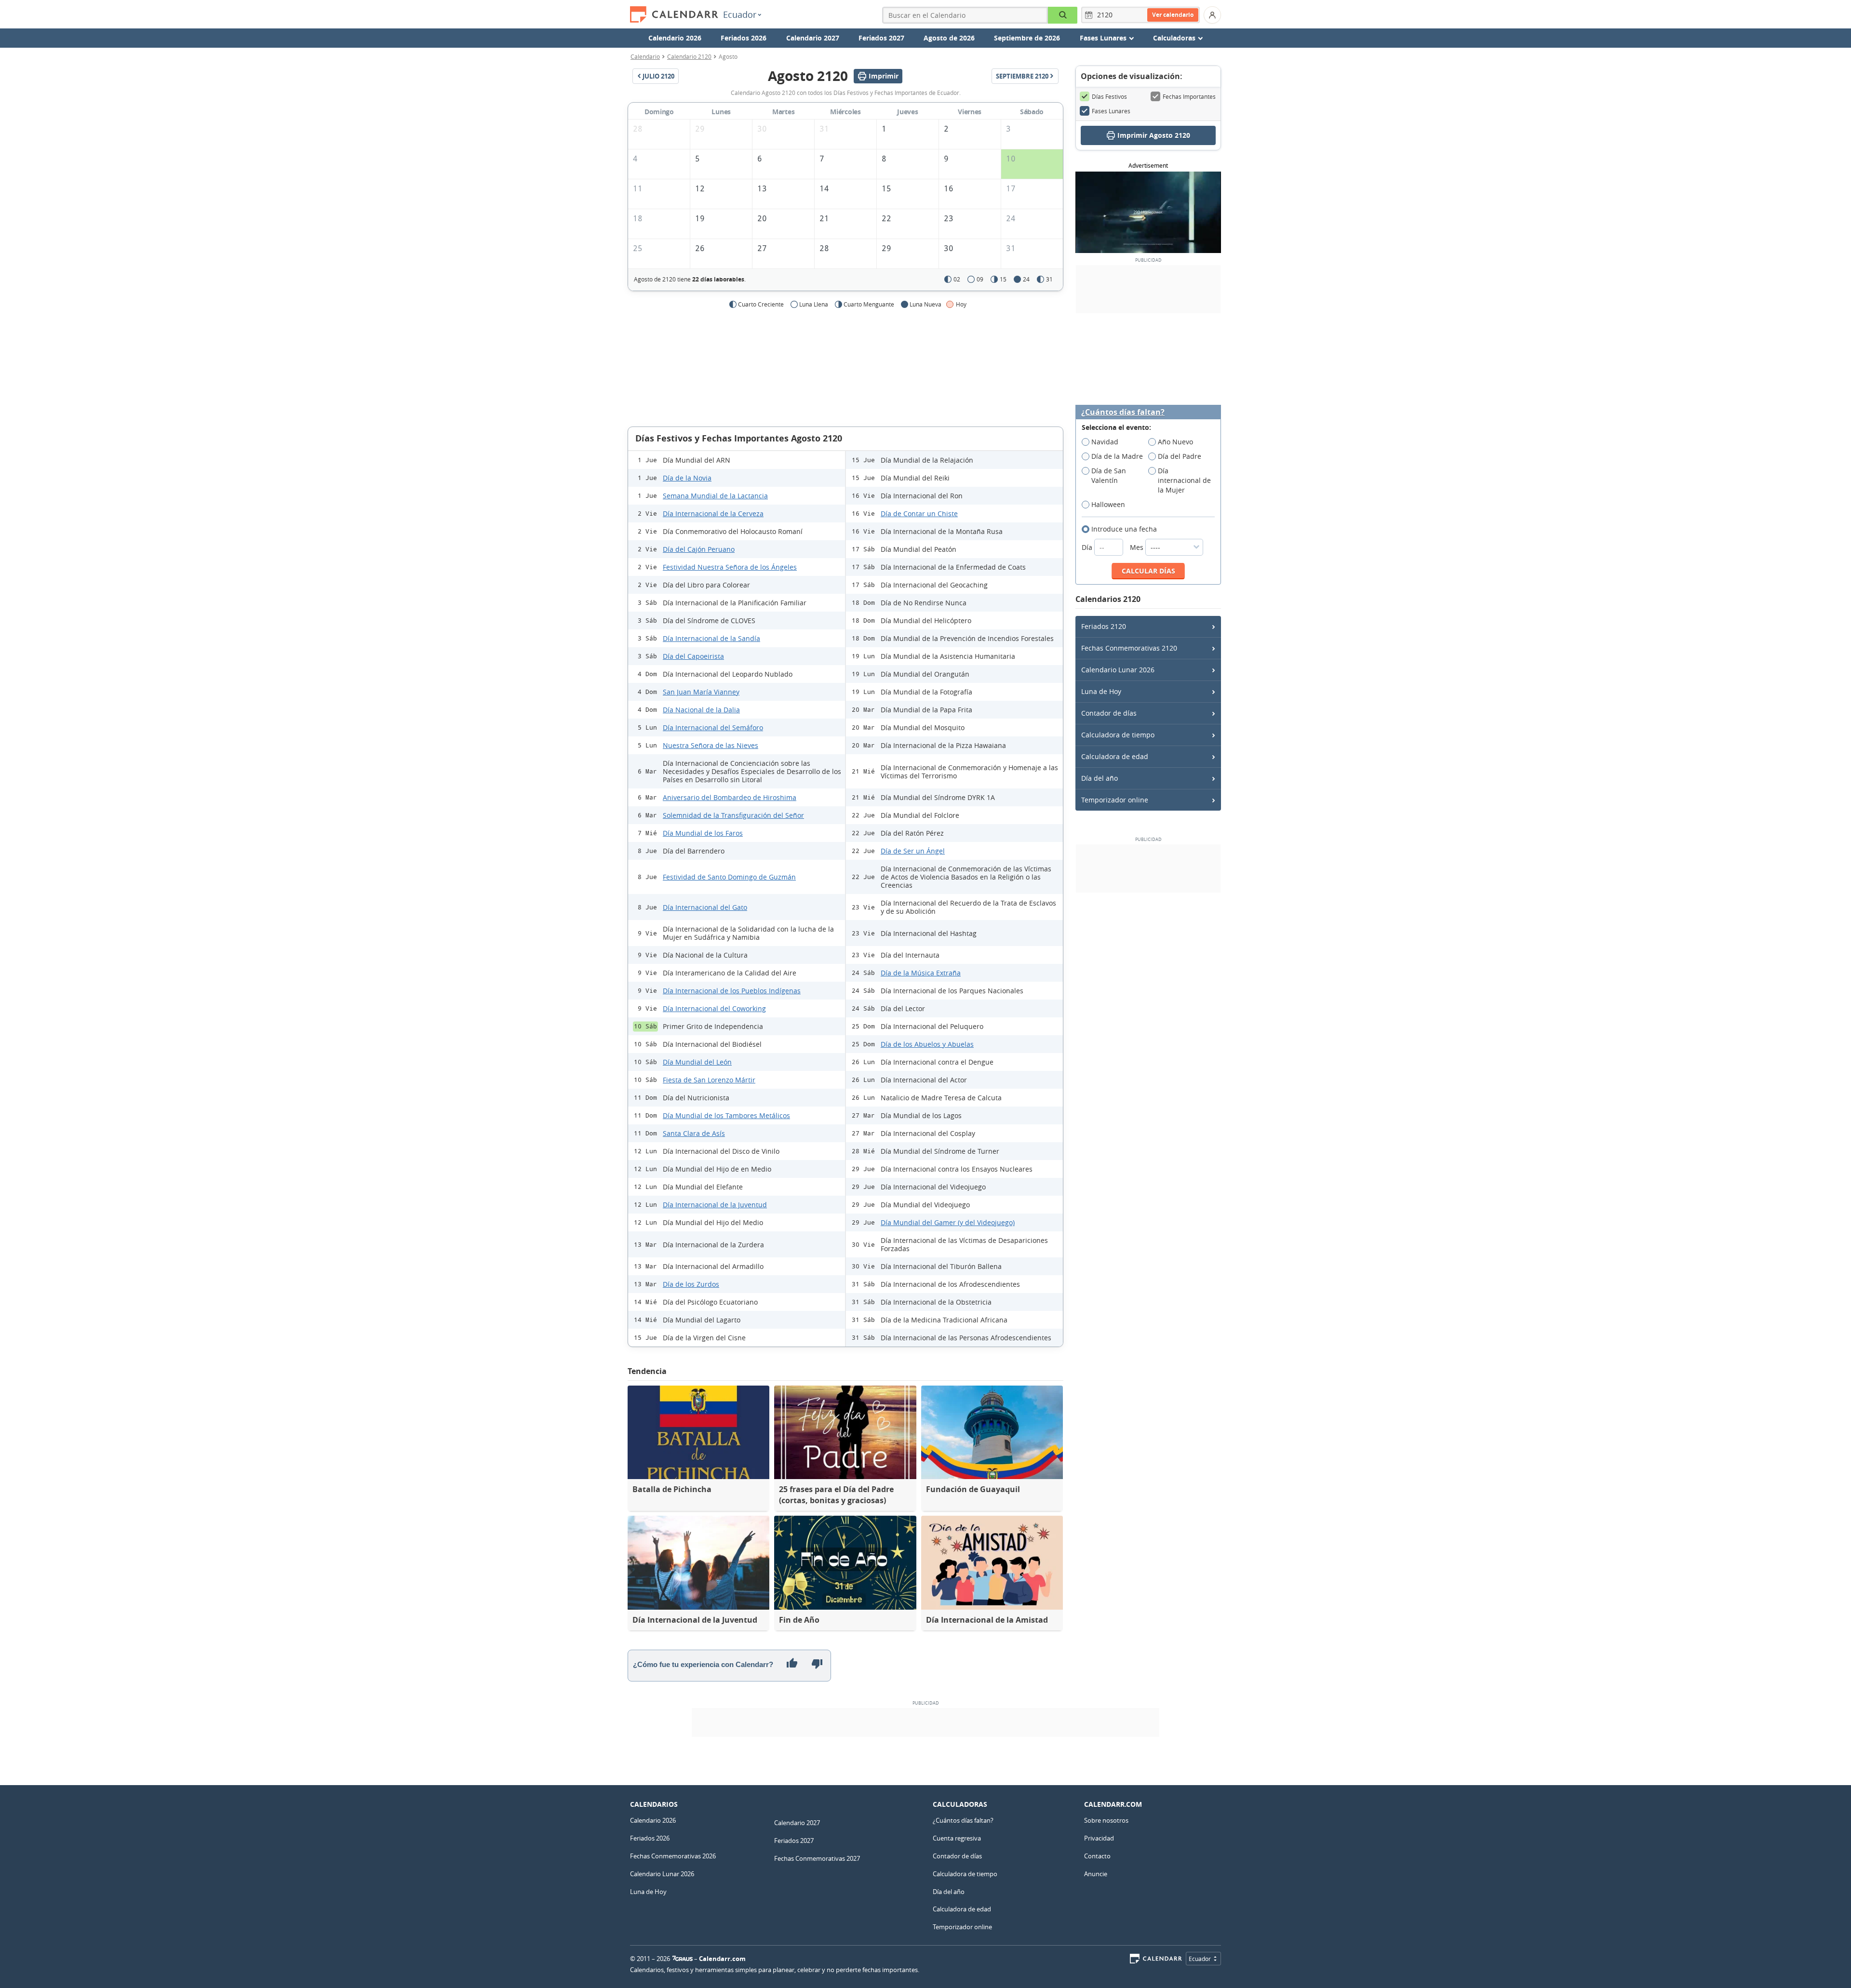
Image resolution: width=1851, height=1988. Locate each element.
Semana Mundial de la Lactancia (715, 496)
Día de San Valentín (1109, 475)
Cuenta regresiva (957, 1838)
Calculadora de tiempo (1118, 735)
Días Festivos (1109, 96)
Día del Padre (1180, 456)
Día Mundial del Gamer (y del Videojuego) (948, 1222)
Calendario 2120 (689, 56)
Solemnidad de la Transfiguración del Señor (733, 815)
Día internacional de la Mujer (1184, 480)
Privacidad (1099, 1838)
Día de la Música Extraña (921, 973)
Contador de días (1109, 713)
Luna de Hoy (1101, 691)
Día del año (1100, 778)
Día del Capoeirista (693, 656)
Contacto (1097, 1856)
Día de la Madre (1117, 456)
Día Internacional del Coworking (714, 1008)
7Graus (683, 1959)
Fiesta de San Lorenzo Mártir (709, 1080)
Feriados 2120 (1104, 626)
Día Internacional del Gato (705, 907)
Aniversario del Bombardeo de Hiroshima (730, 797)
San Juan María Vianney (701, 692)
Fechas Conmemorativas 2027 (817, 1858)
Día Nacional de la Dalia (701, 710)
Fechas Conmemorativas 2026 (673, 1856)
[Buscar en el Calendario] (1063, 15)
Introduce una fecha (1124, 529)
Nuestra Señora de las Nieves (711, 745)
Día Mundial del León (697, 1062)
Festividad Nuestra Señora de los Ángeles (730, 567)
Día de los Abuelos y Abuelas (927, 1044)
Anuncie (1096, 1874)
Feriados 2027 (881, 38)
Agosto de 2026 (949, 38)
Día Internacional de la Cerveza (713, 514)
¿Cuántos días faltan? (1123, 412)
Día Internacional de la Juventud (715, 1205)
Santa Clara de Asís (694, 1133)
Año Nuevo (1175, 442)
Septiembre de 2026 (1027, 38)
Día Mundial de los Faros (703, 833)
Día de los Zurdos (691, 1284)
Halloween (1108, 504)
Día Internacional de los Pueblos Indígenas (732, 991)
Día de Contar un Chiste (919, 514)
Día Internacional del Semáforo (713, 727)
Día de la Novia (687, 478)
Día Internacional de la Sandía (711, 638)
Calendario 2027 (813, 38)
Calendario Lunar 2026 (1118, 670)
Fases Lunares (1111, 111)
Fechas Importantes (1189, 96)
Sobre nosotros (1106, 1820)
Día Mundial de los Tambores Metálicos (726, 1115)
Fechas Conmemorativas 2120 (1129, 648)
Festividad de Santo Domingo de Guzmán (729, 877)
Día (1088, 547)
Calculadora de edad (1115, 756)
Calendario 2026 (675, 38)
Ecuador (740, 14)
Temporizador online (1115, 800)
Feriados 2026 (744, 38)
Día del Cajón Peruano (699, 549)
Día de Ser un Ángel (913, 851)
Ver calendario (1173, 15)
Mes (1138, 547)
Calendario (645, 56)
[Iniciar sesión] (1212, 15)
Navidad (1105, 442)
